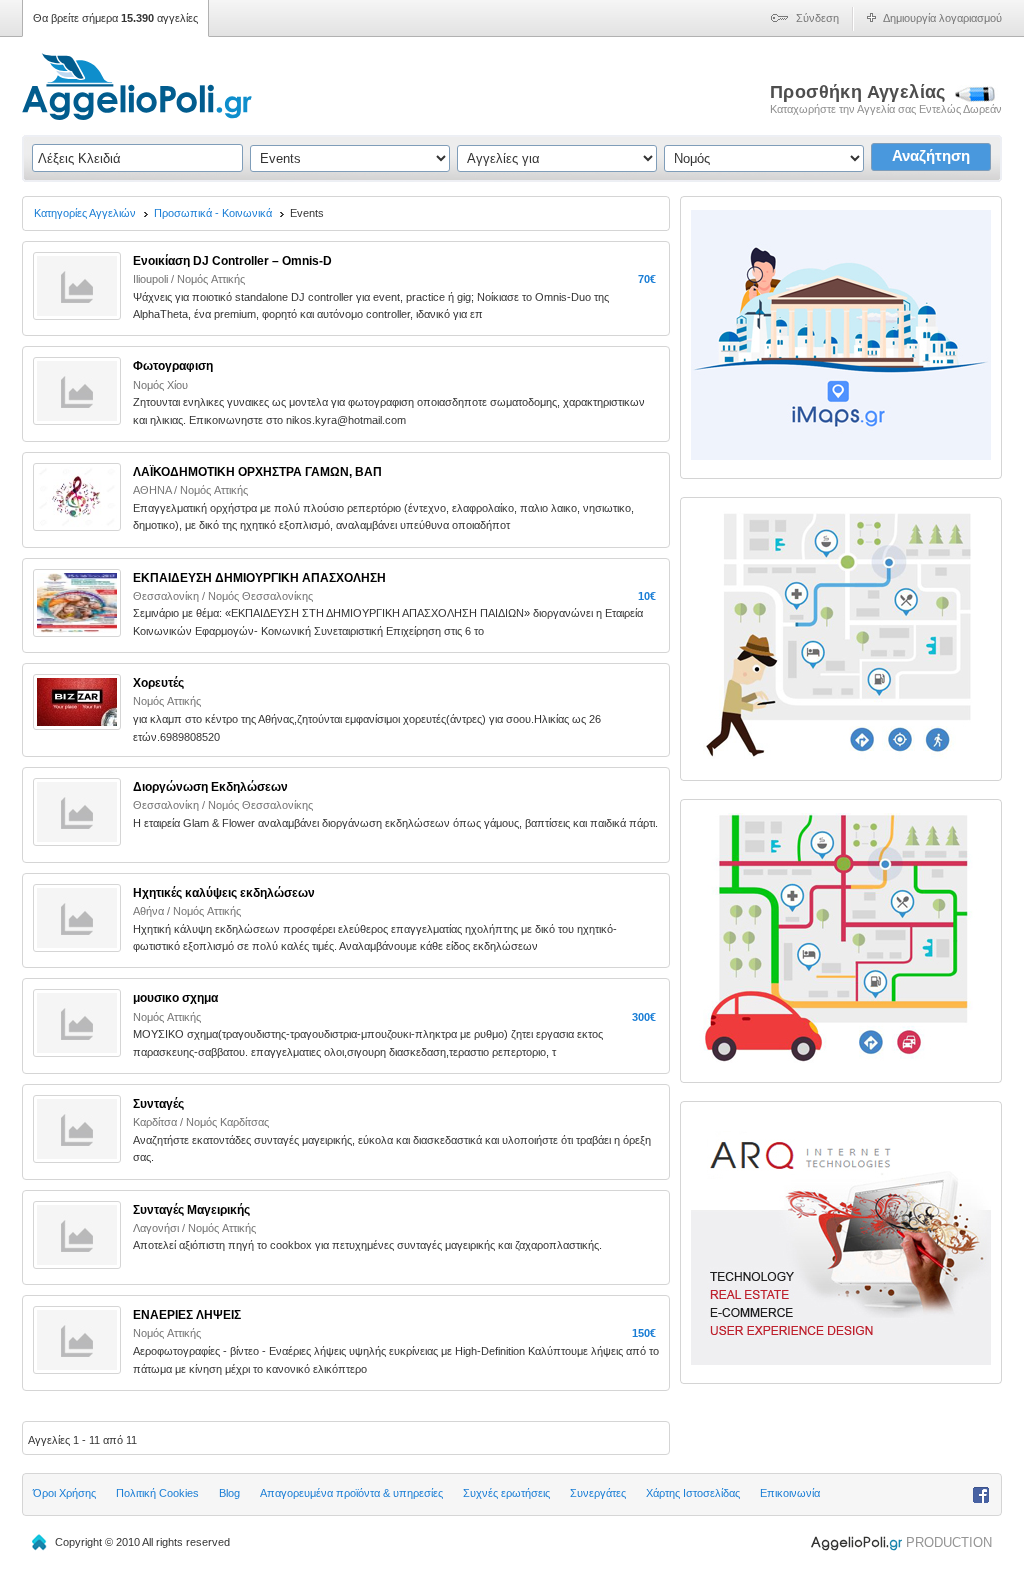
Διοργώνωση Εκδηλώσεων (210, 787)
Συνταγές (158, 1104)
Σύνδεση (817, 18)
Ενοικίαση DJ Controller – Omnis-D (232, 261)
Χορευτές (158, 683)
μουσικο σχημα (175, 998)
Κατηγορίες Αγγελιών (85, 213)
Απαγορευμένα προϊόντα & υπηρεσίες (351, 1493)
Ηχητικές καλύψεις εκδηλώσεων (224, 893)
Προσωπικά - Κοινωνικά (213, 213)
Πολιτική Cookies (157, 1493)
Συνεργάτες (598, 1493)
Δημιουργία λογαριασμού (942, 18)
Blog (229, 1493)
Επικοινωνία (790, 1493)
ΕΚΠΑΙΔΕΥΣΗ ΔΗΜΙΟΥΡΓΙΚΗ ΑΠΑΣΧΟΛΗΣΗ (259, 578)
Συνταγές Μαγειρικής (191, 1210)
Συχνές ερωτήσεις (506, 1493)
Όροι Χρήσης (64, 1493)
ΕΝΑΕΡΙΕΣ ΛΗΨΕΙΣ (187, 1315)
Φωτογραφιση (173, 366)
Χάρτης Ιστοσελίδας (693, 1493)
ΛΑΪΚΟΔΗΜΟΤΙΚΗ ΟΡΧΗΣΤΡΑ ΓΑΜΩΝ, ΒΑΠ (257, 472)
